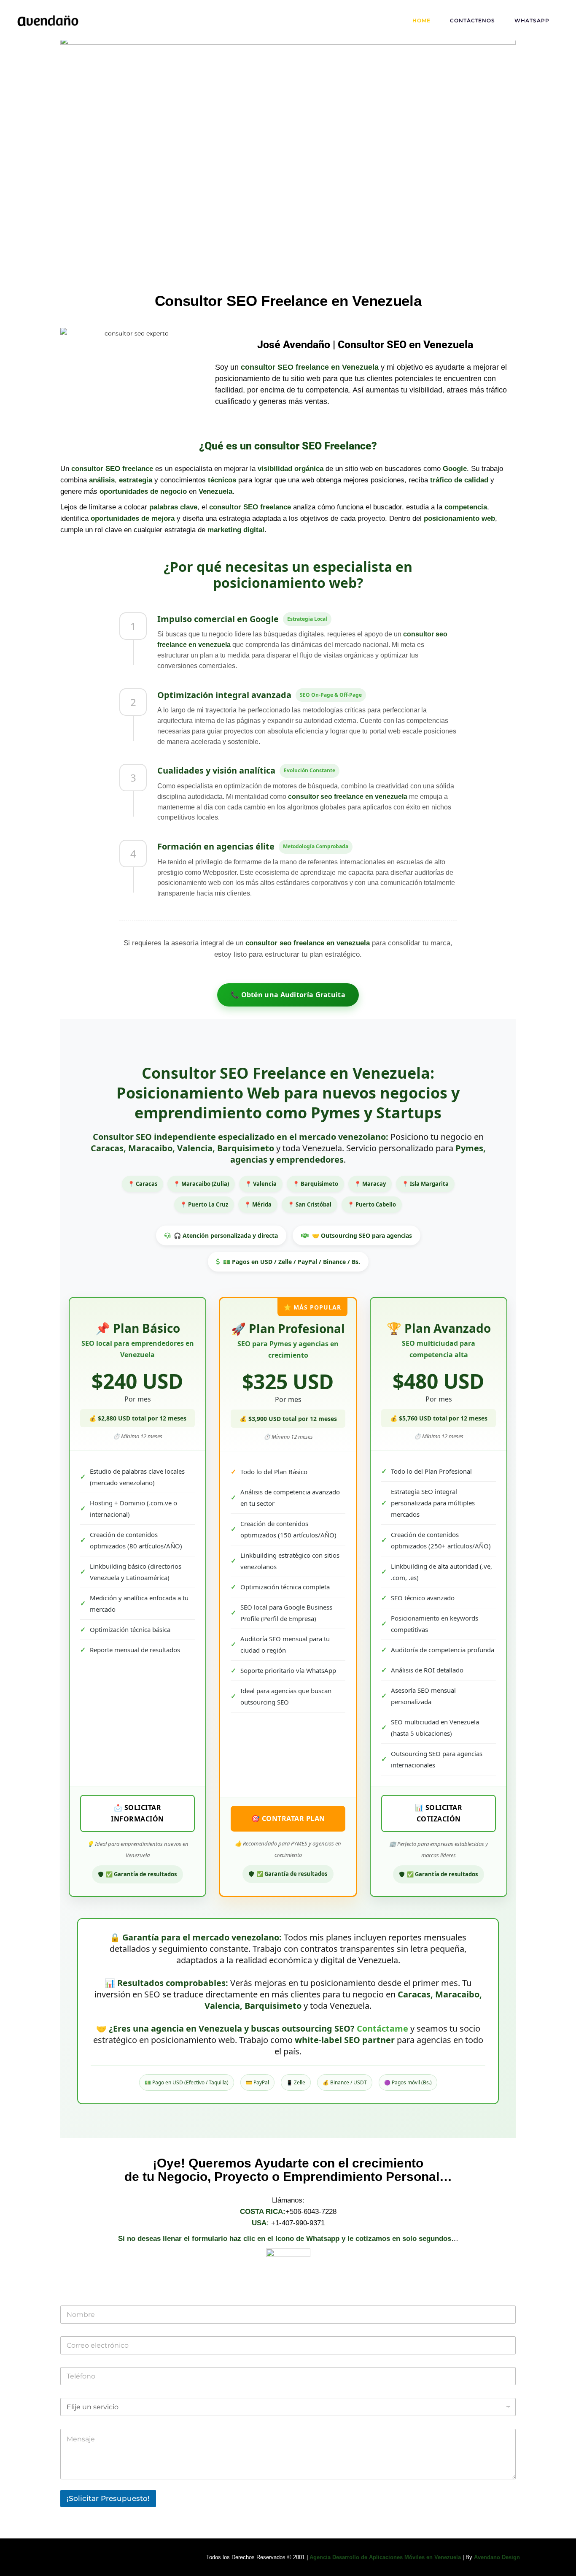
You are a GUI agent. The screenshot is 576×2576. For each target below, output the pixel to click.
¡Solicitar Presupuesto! (108, 2498)
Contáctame (382, 2028)
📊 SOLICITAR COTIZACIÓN (439, 1813)
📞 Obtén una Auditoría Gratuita (288, 995)
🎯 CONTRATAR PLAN (288, 1818)
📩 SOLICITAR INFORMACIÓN (137, 1813)
